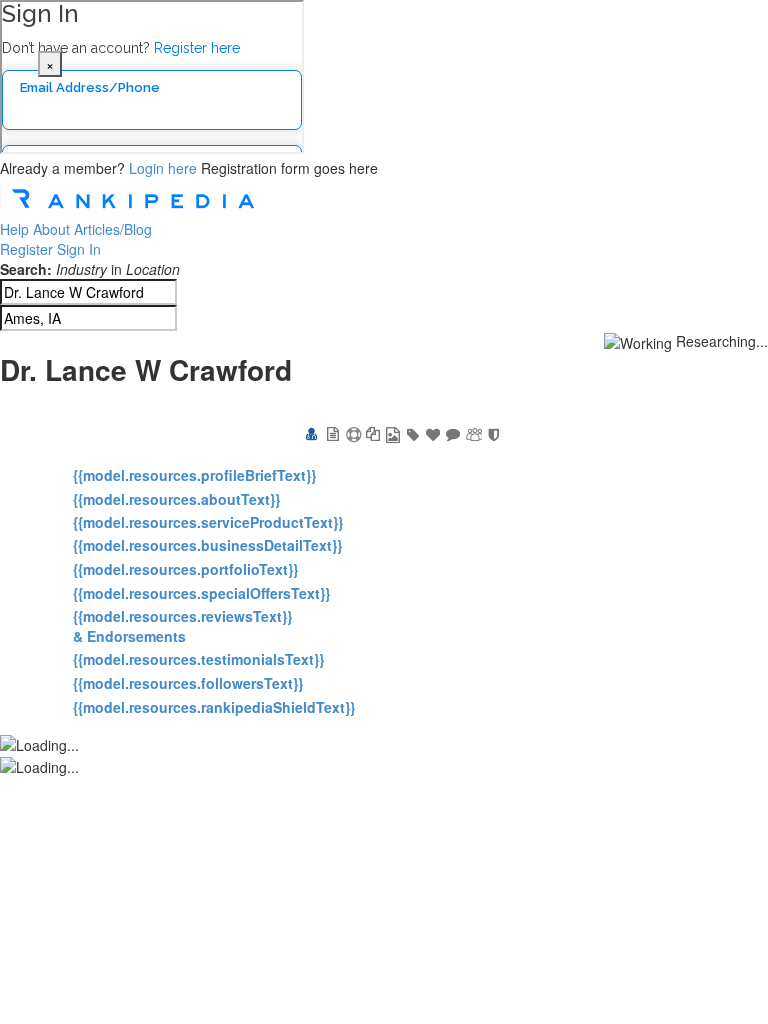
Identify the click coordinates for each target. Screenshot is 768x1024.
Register (26, 249)
